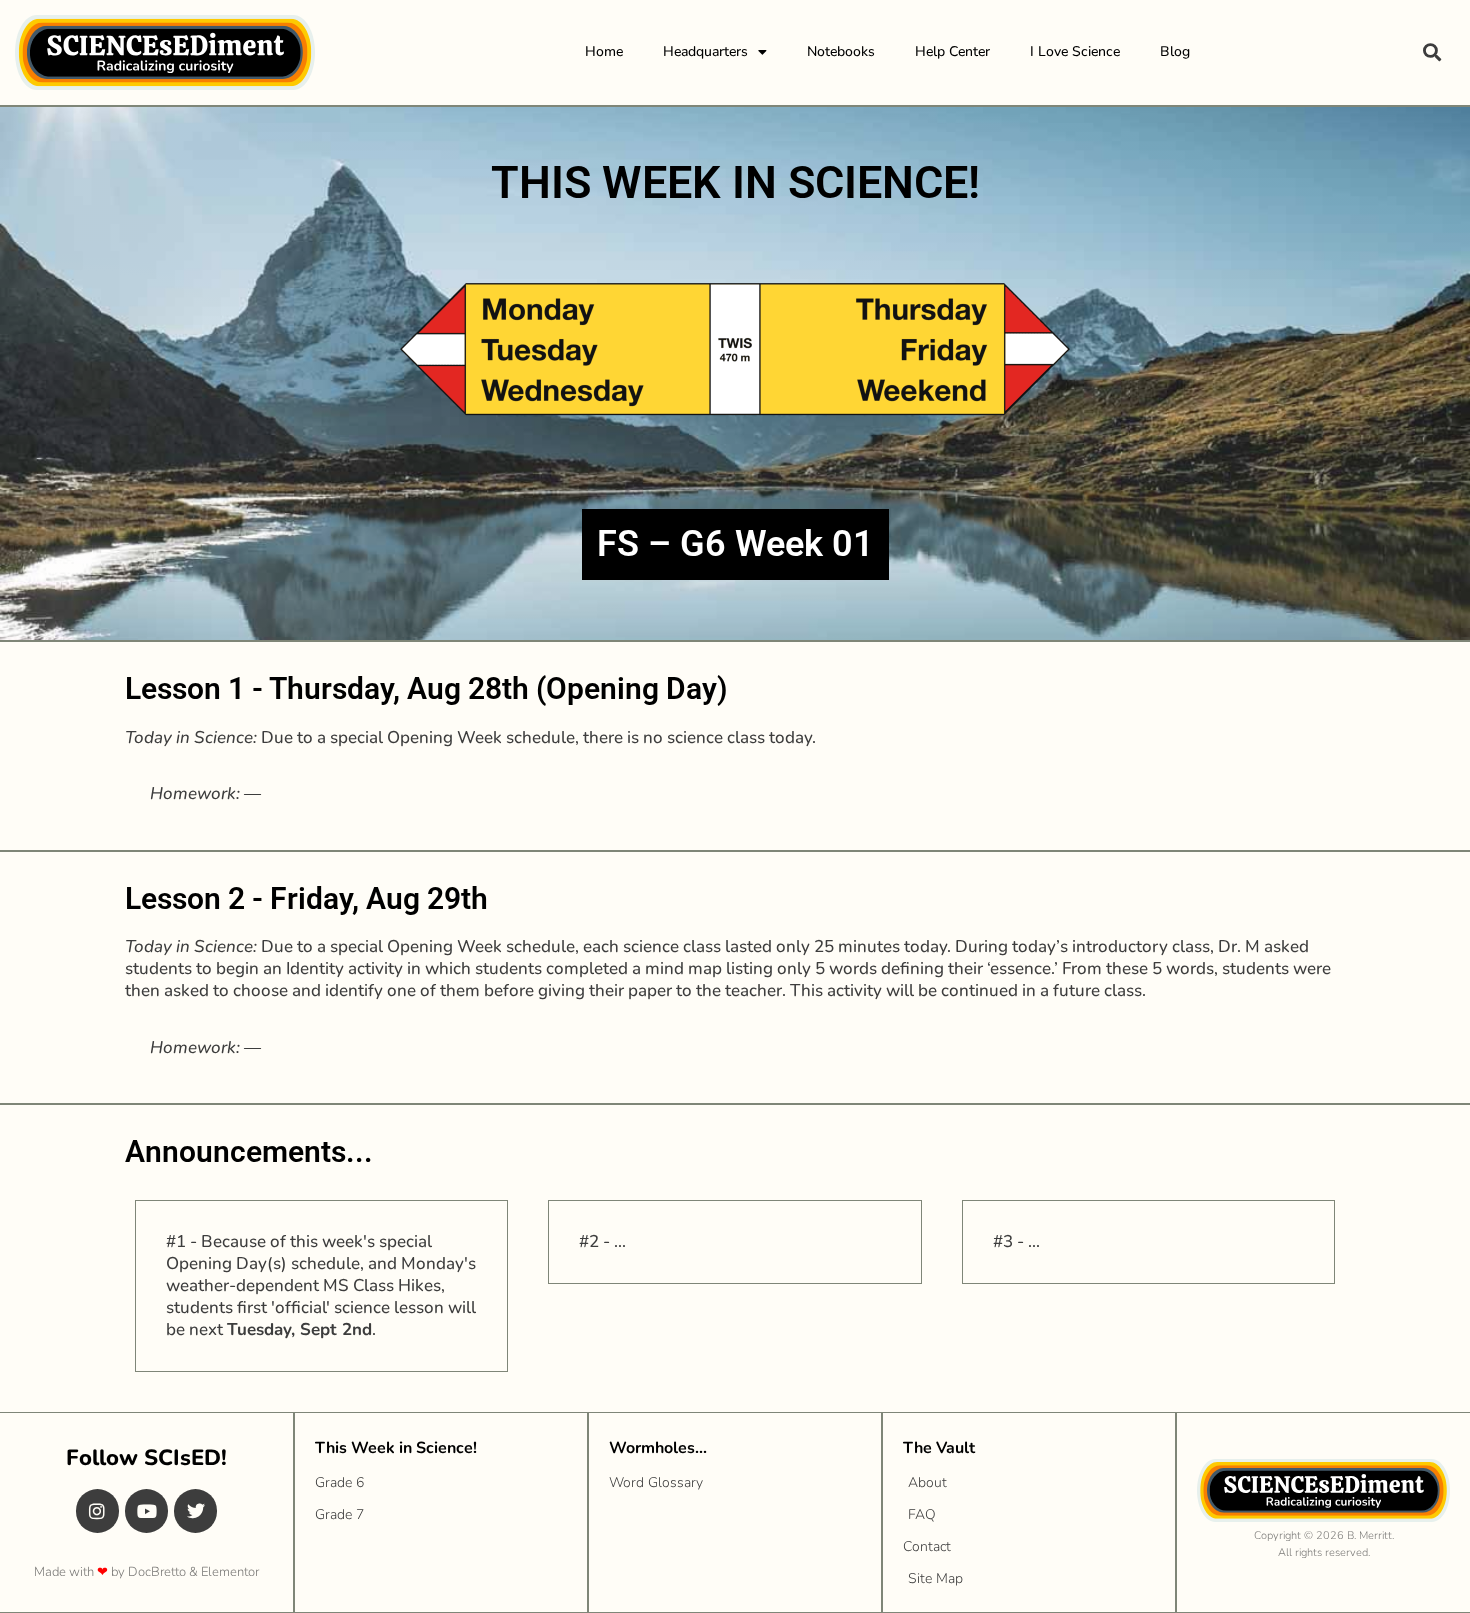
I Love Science (1075, 51)
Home (604, 51)
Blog (1175, 51)
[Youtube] (146, 1510)
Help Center (952, 51)
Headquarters (705, 51)
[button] (1431, 52)
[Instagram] (97, 1510)
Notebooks (841, 51)
